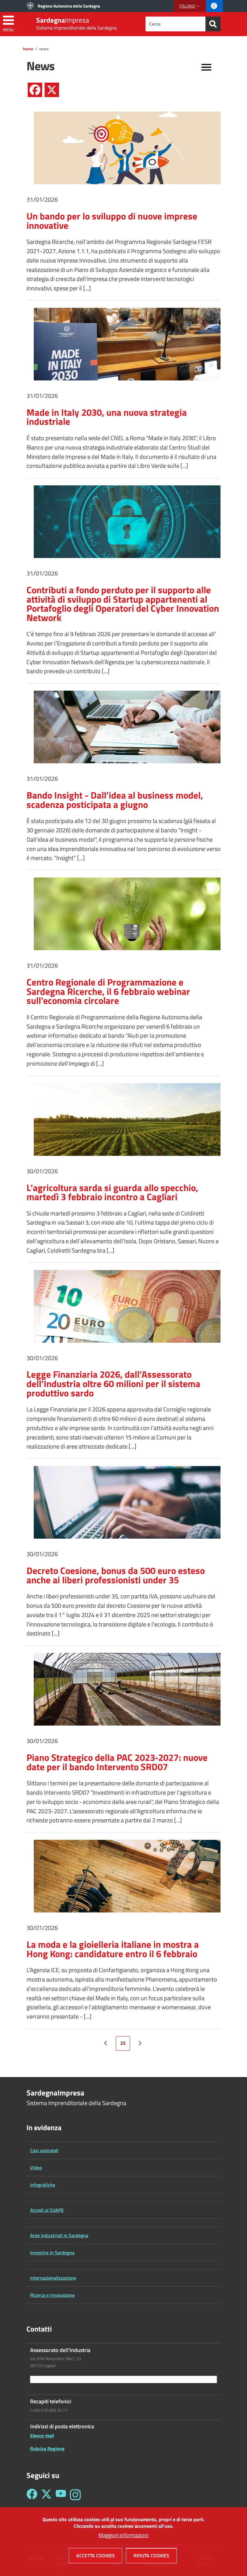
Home (28, 49)
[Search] (213, 24)
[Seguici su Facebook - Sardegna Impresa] (32, 2495)
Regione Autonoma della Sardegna (69, 6)
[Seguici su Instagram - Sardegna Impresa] (75, 2495)
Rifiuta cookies (151, 2556)
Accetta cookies (95, 2556)
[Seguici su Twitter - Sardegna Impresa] (46, 2495)
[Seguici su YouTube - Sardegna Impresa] (61, 2495)
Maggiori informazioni (123, 2535)
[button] (190, 6)
